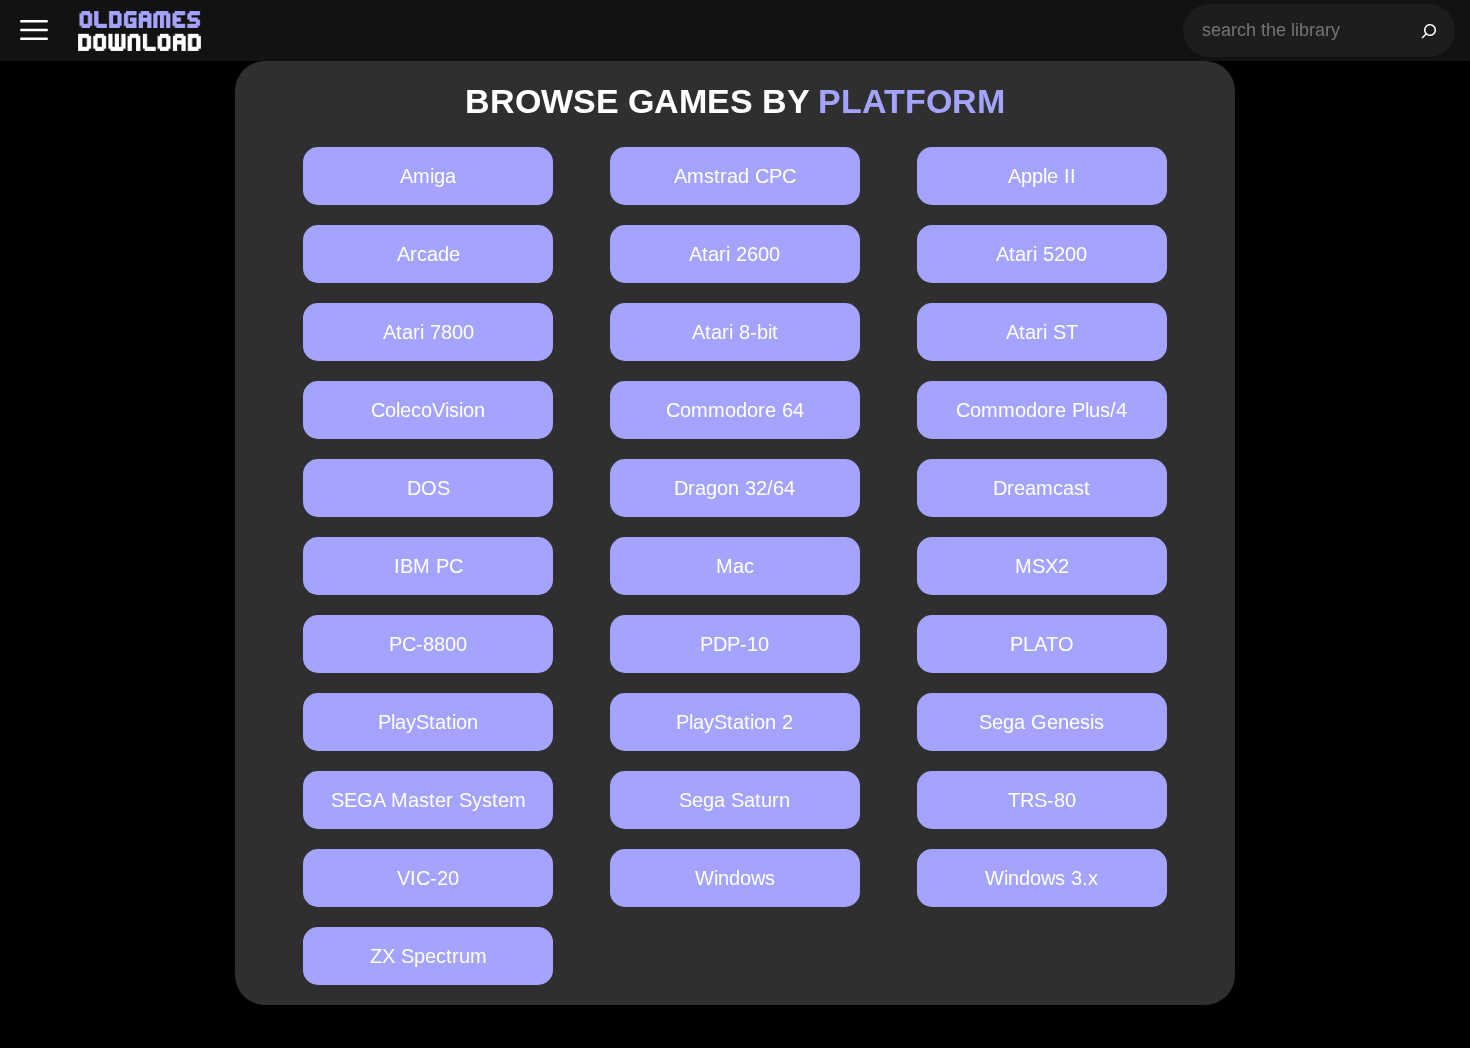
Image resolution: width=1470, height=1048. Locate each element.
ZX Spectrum (428, 956)
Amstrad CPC (735, 176)
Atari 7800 (428, 332)
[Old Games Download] (139, 31)
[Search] (1429, 30)
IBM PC (428, 566)
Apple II (1042, 176)
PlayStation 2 (734, 722)
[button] (34, 30)
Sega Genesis (1041, 722)
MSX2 (1042, 566)
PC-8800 (428, 644)
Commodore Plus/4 (1041, 410)
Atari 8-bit (735, 332)
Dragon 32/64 (734, 488)
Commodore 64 (735, 410)
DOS (428, 488)
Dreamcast (1041, 488)
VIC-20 (428, 878)
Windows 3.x (1041, 878)
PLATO (1042, 644)
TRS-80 (1042, 800)
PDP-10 (734, 644)
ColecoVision (428, 410)
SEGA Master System (428, 800)
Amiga (428, 176)
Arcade (428, 254)
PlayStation (428, 722)
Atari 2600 (734, 254)
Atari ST (1042, 332)
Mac (735, 566)
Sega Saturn (734, 800)
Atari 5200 (1041, 254)
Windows (735, 878)
